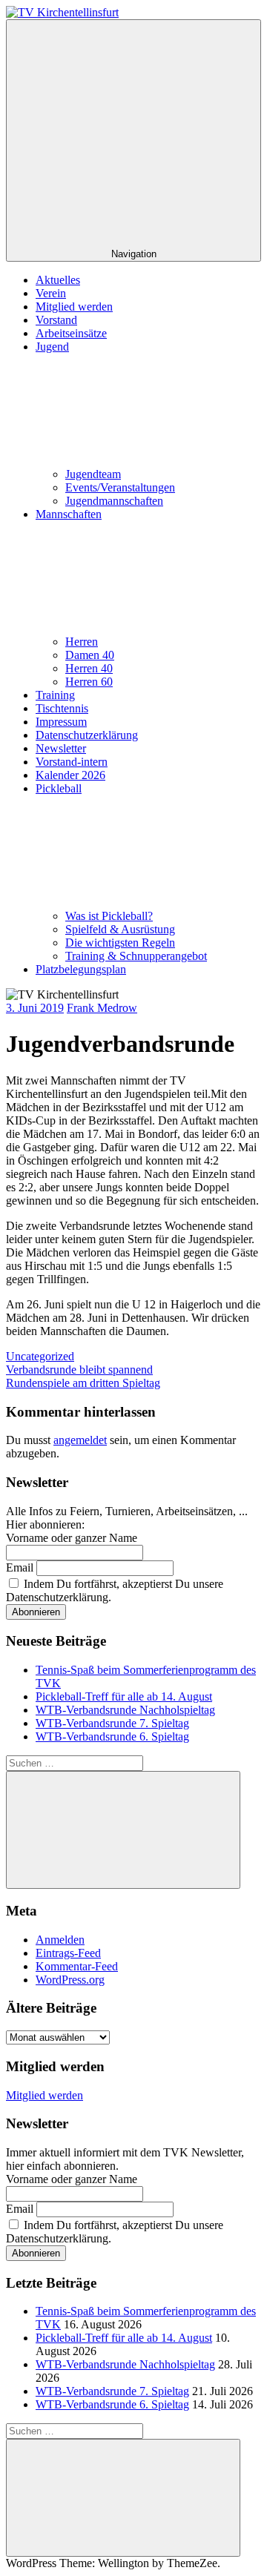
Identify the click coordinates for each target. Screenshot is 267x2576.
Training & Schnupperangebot (136, 956)
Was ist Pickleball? (109, 916)
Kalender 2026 (70, 775)
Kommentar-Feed (77, 1966)
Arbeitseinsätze (71, 333)
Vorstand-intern (72, 762)
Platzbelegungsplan (81, 969)
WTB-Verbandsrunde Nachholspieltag (125, 1710)
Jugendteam (93, 474)
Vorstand (56, 320)
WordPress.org (70, 1980)
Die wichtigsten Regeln (120, 943)
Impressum (61, 722)
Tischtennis (62, 708)
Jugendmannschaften (114, 501)
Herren (82, 642)
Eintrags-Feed (68, 1953)
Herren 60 (89, 682)
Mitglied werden (74, 307)
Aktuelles (58, 280)
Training (55, 695)
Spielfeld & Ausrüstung (120, 929)
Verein (51, 293)
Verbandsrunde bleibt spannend (79, 1370)
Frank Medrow (102, 1008)
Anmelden (60, 1940)
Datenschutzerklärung (87, 735)
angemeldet (80, 1440)
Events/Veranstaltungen (120, 487)
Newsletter (61, 748)
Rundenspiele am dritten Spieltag (83, 1383)
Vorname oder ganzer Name (72, 1538)
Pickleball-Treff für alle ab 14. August (124, 1696)
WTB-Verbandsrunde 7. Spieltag (112, 1723)
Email (20, 1567)
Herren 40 (89, 668)
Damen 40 (90, 655)
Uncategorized (40, 1356)
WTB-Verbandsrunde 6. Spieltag (112, 1736)
